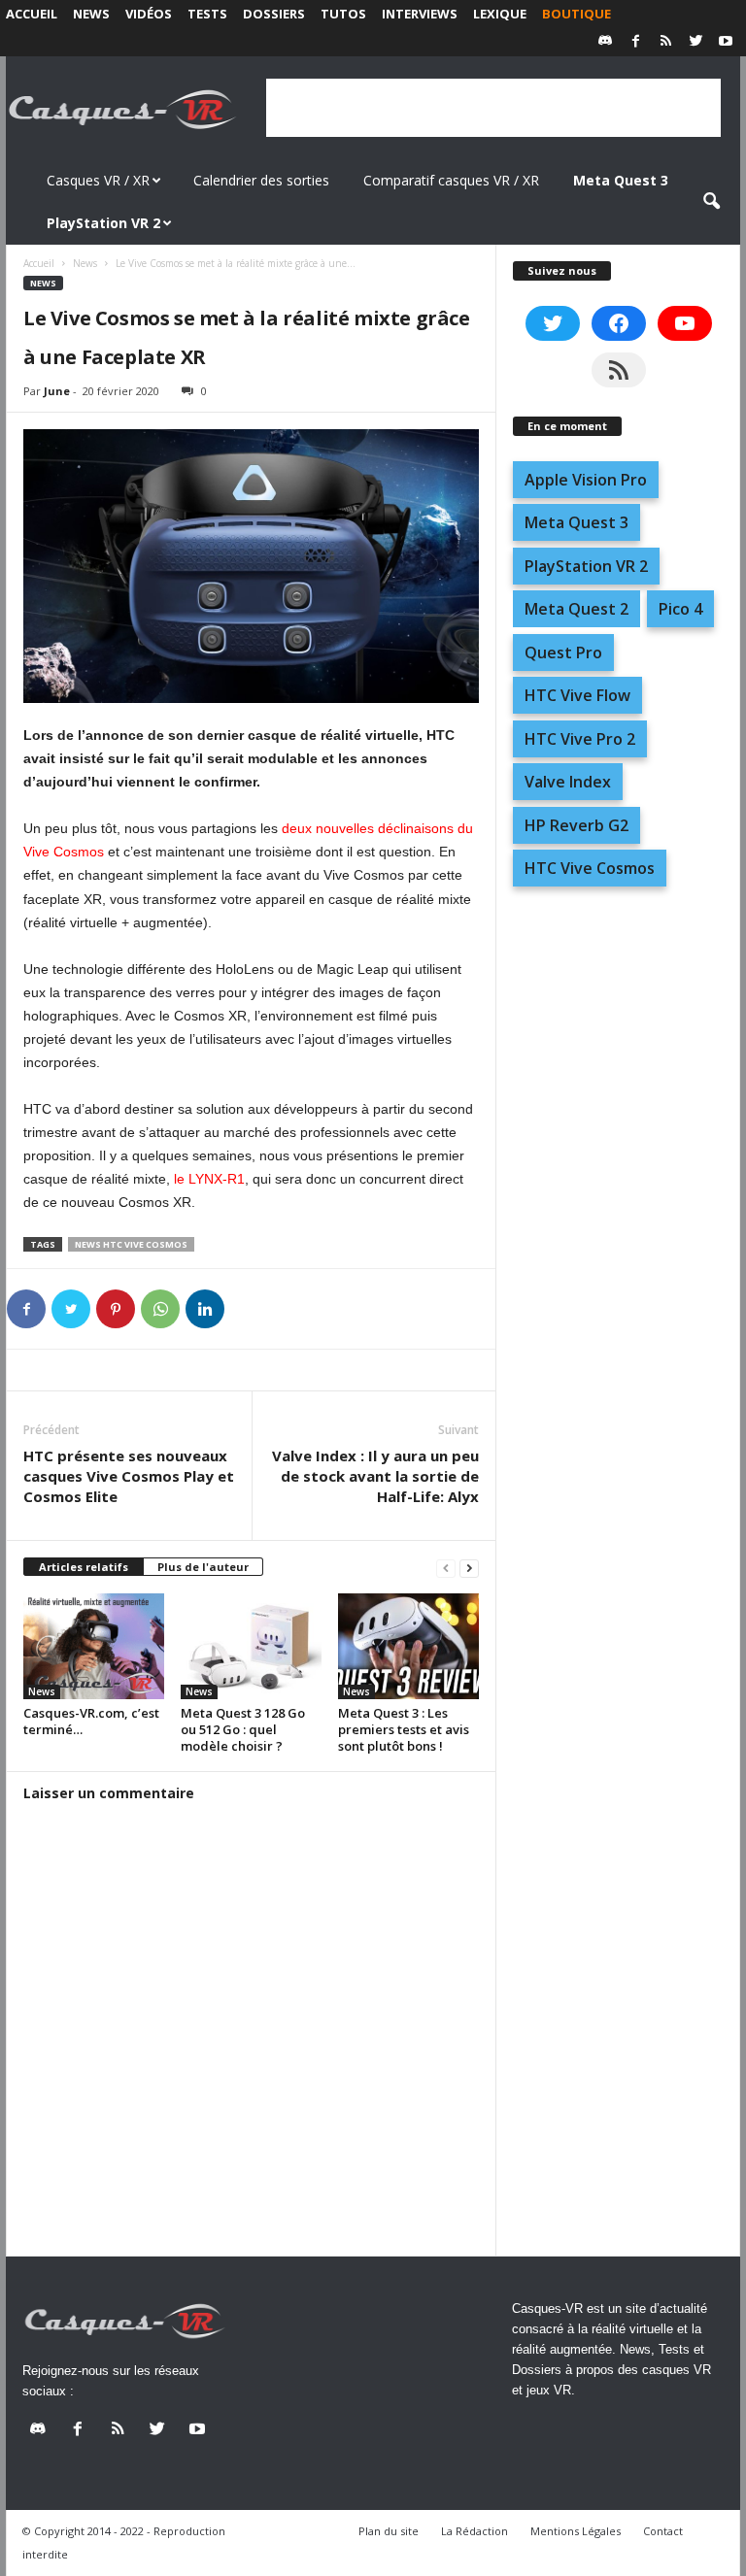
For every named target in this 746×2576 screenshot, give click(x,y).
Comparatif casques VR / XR (451, 180)
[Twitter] (695, 42)
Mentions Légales (576, 2531)
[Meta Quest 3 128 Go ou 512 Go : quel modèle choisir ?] (251, 1646)
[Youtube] (726, 42)
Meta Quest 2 (576, 609)
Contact (663, 2531)
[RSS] (665, 42)
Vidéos (149, 14)
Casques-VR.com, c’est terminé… (91, 1721)
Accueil (32, 14)
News (91, 14)
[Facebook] (635, 42)
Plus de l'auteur (203, 1567)
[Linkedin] (205, 1309)
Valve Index (568, 782)
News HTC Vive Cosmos (131, 1244)
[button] (711, 202)
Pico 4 (680, 609)
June (57, 391)
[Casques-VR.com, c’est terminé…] (94, 1646)
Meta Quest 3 (576, 522)
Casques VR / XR (98, 180)
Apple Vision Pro (586, 480)
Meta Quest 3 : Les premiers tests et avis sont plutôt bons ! (404, 1729)
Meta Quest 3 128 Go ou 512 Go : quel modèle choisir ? (243, 1729)
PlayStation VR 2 (586, 566)
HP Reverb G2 (576, 825)
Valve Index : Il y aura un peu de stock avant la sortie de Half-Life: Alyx (375, 1476)
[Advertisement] (493, 108)
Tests (207, 14)
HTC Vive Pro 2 (580, 739)
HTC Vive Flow (577, 695)
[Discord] (605, 42)
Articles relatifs (84, 1567)
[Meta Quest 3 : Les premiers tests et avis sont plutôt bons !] (408, 1646)
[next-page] (469, 1568)
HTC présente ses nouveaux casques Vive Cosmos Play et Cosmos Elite (129, 1476)
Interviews (420, 14)
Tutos (343, 14)
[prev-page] (446, 1568)
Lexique (500, 14)
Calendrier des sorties (261, 180)
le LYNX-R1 (209, 1179)
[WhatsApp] (160, 1309)
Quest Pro (563, 652)
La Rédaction (475, 2531)
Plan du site (389, 2531)
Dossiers (274, 14)
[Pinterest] (116, 1309)
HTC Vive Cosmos (590, 868)
